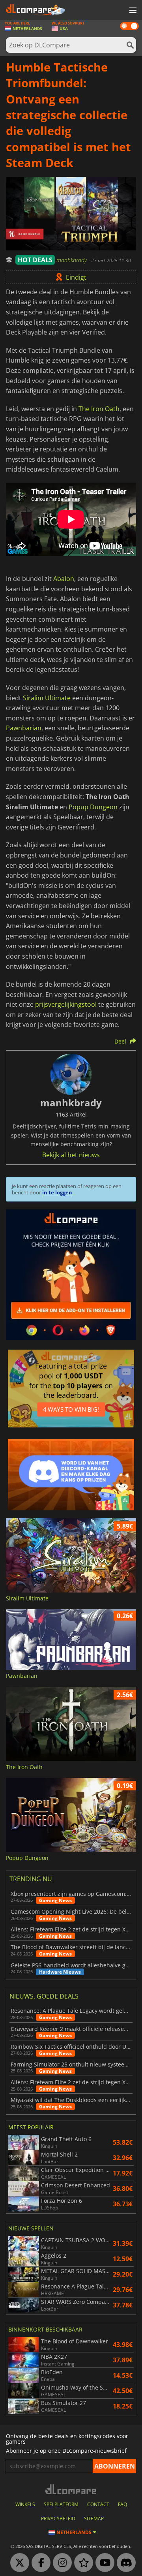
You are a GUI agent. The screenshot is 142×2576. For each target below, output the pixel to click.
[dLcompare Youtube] (103, 2563)
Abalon (64, 579)
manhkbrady (72, 260)
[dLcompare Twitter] (18, 2563)
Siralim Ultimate (47, 698)
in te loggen (57, 1192)
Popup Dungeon (93, 807)
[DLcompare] (71, 2489)
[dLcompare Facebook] (39, 2563)
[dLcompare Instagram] (60, 2563)
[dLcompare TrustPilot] (82, 2563)
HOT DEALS (35, 260)
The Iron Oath (99, 409)
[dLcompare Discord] (124, 2563)
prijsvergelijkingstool (66, 1004)
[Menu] (132, 11)
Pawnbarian (24, 728)
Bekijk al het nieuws (71, 1155)
